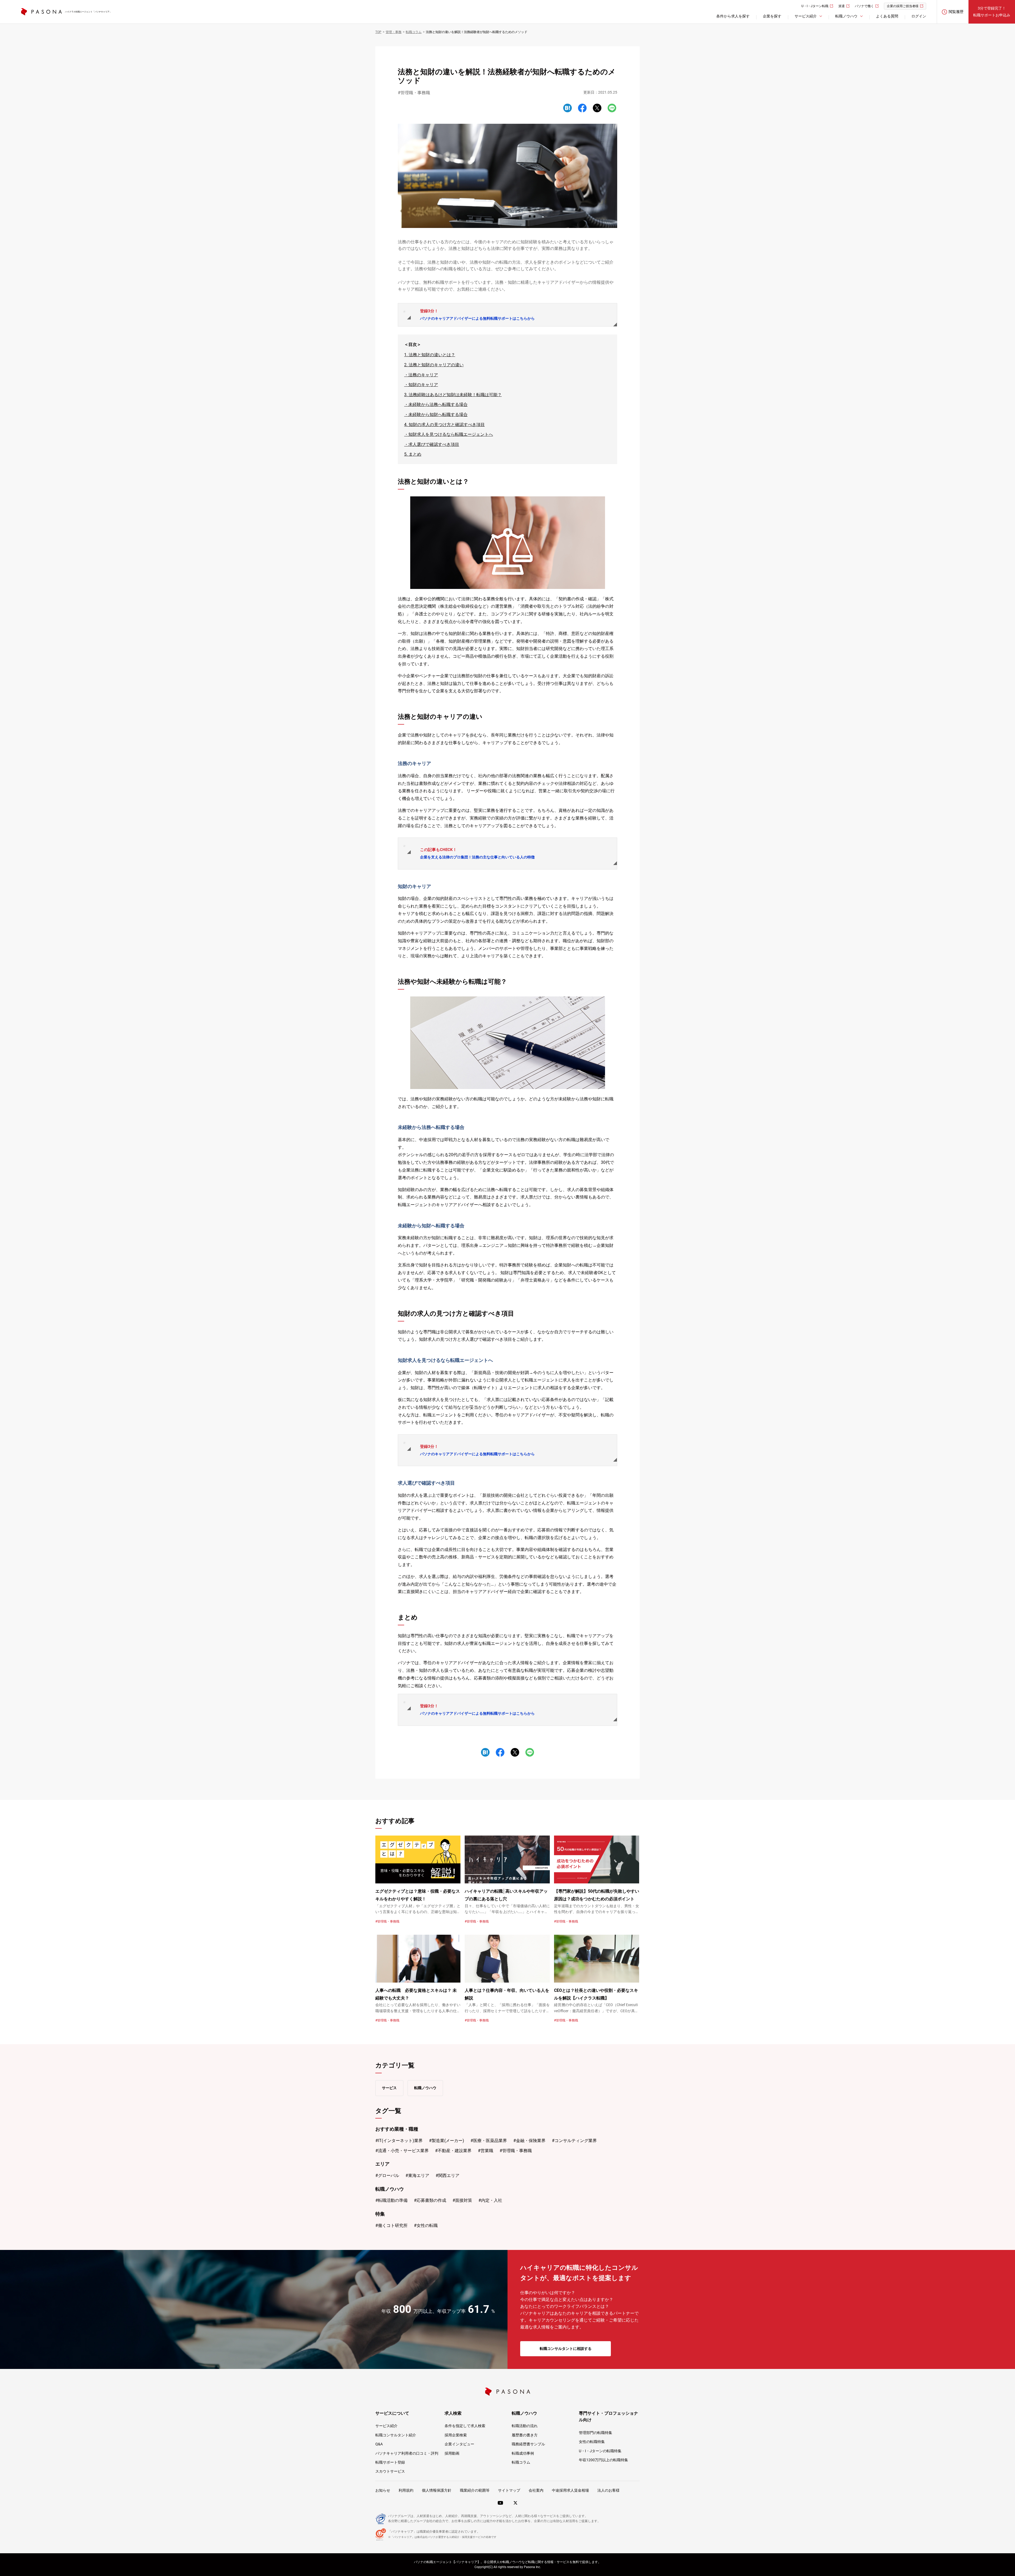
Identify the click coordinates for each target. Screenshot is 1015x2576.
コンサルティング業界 (576, 2141)
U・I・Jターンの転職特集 (600, 2451)
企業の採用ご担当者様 (903, 6)
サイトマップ (509, 2490)
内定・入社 (492, 2200)
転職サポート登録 (390, 2462)
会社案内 (536, 2490)
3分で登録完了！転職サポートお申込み (992, 12)
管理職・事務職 (415, 93)
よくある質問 (887, 16)
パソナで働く (864, 6)
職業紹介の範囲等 (475, 2490)
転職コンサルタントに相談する (566, 2349)
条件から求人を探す (733, 16)
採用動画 (452, 2453)
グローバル (389, 2175)
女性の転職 (427, 2225)
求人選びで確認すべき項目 (434, 444)
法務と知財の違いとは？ (432, 355)
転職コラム (521, 2462)
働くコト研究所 (393, 2225)
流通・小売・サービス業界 (403, 2151)
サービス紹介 (386, 2426)
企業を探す (772, 16)
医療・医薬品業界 (490, 2141)
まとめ (415, 454)
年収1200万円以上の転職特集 (603, 2460)
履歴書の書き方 (525, 2435)
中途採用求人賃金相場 (570, 2490)
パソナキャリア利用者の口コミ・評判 (407, 2453)
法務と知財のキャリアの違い (436, 365)
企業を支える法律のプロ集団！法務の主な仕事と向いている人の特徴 (477, 853)
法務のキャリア (423, 375)
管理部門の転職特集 (596, 2433)
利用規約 (406, 2490)
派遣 (842, 6)
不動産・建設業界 (455, 2151)
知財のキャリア (423, 385)
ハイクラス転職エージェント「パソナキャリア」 (88, 12)
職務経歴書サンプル (528, 2444)
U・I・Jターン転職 (815, 6)
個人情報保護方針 (437, 2490)
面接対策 (464, 2200)
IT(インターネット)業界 (400, 2141)
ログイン (919, 16)
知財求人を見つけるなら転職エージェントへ (451, 434)
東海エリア (419, 2175)
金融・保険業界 (531, 2141)
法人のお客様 (608, 2490)
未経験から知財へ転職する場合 (438, 415)
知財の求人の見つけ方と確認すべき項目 (447, 425)
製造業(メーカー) (448, 2141)
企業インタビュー (459, 2444)
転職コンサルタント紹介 (396, 2435)
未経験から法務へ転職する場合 (438, 404)
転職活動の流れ (525, 2426)
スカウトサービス (390, 2471)
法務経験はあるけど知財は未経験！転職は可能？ (455, 395)
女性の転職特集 (592, 2442)
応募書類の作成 (431, 2200)
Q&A (379, 2444)
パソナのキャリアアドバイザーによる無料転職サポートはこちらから (477, 315)
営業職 (487, 2151)
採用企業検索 (456, 2435)
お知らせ (383, 2490)
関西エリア (449, 2175)
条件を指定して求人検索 (465, 2426)
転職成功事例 (523, 2453)
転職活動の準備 (393, 2200)
